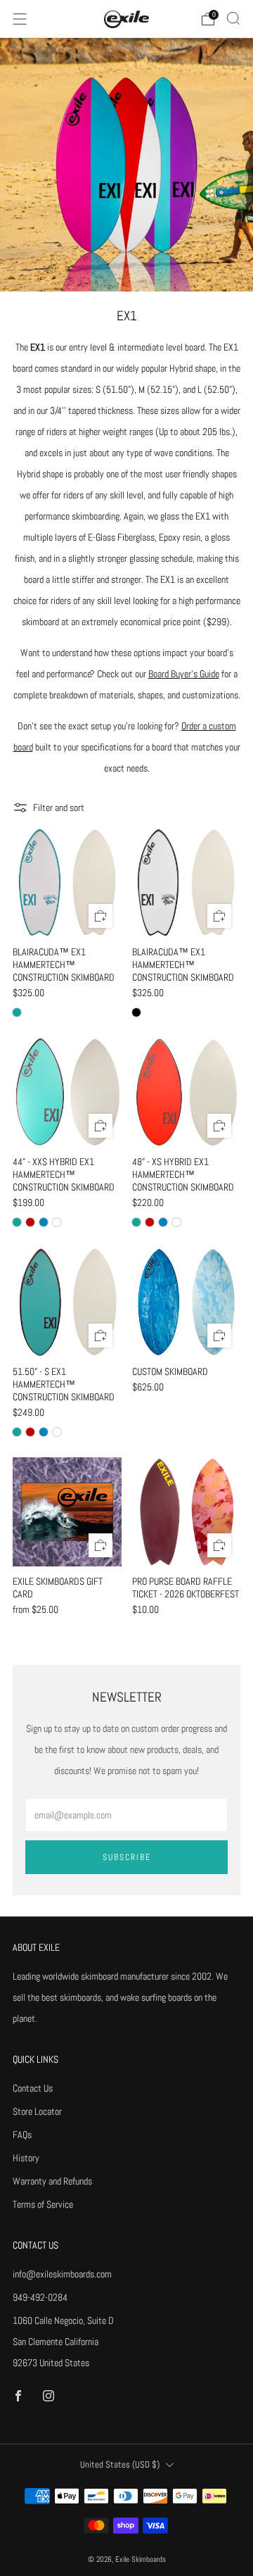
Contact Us (33, 2088)
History (26, 2158)
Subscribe (127, 1857)
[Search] (233, 18)
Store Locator (37, 2111)
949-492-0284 (40, 2297)
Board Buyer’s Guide (184, 674)
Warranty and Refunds (52, 2181)
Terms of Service (43, 2204)
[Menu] (20, 19)
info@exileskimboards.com (62, 2274)
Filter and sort (59, 808)
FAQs (22, 2135)
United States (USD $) (120, 2465)
